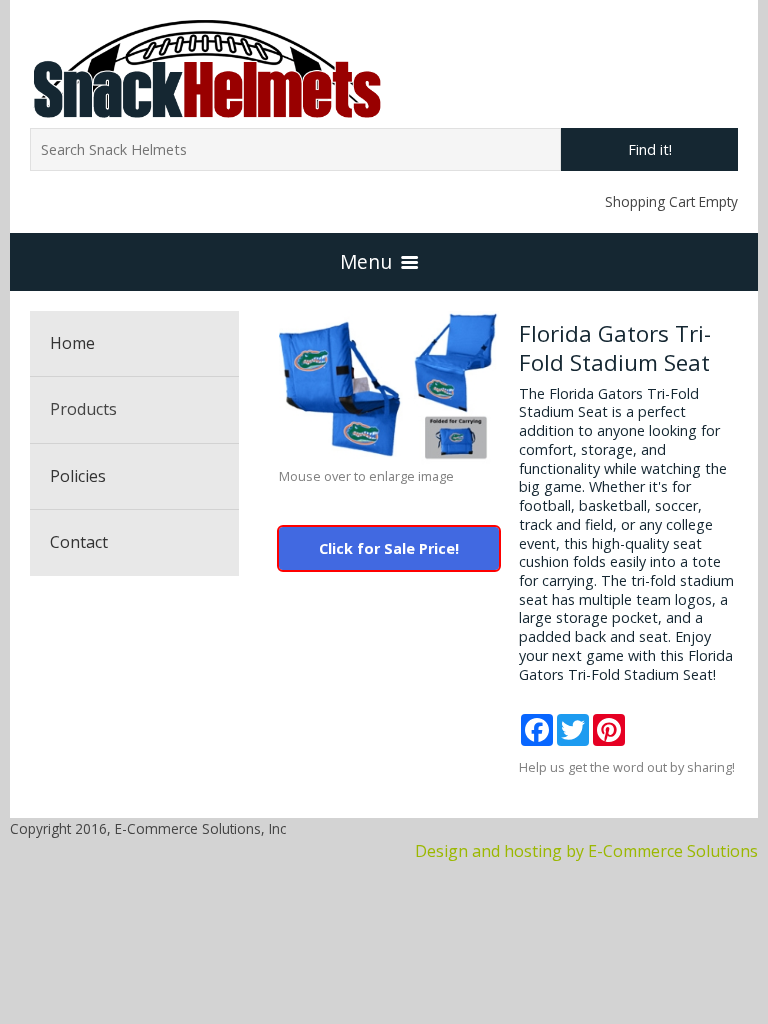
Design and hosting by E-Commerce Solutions (586, 851)
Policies (78, 476)
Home (72, 343)
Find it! (650, 149)
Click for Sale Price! (389, 548)
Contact (79, 542)
